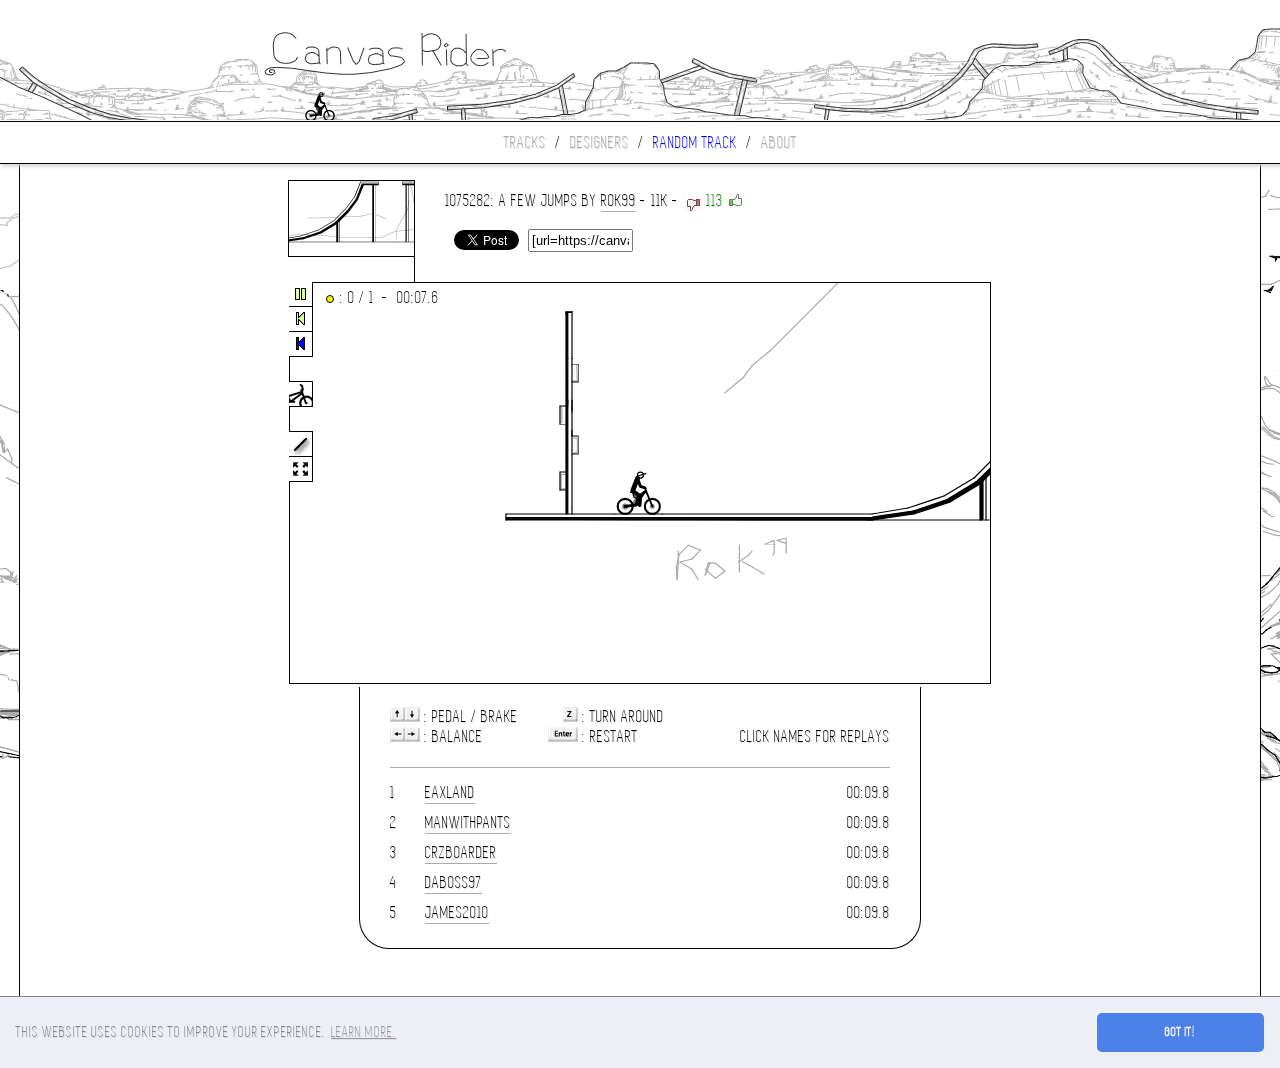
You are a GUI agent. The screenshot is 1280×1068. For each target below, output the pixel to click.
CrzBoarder (461, 852)
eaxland (450, 792)
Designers (599, 142)
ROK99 (618, 200)
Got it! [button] (1180, 1032)
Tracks (525, 142)
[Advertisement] (104, 484)
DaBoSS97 (453, 882)
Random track (695, 142)
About (779, 142)
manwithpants (468, 822)
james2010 (457, 912)
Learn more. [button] (363, 1032)
